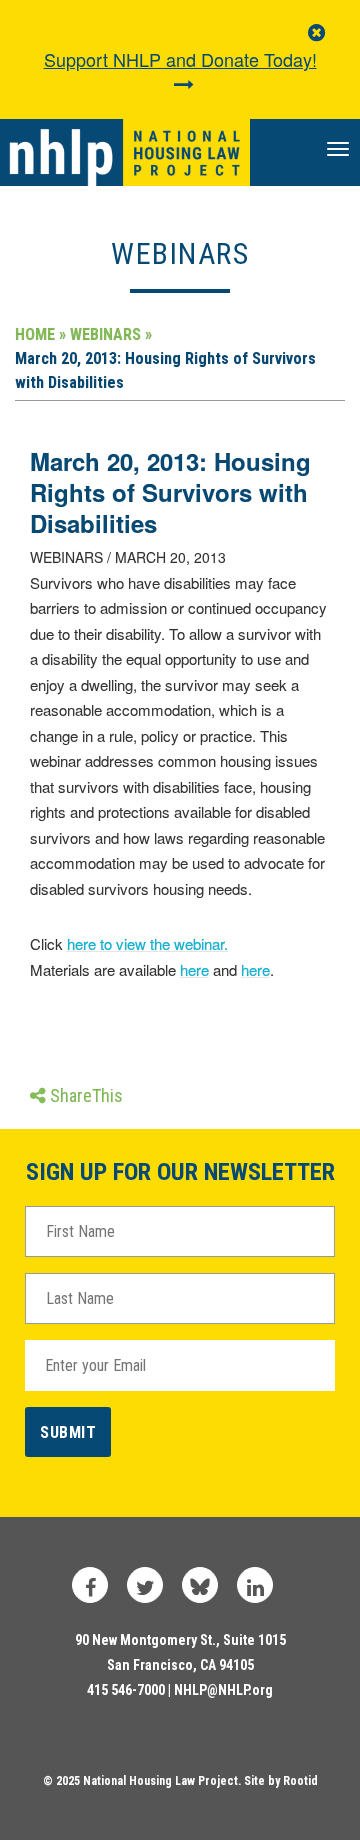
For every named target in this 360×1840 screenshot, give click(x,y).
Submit (68, 1432)
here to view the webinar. (147, 943)
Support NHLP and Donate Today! (180, 59)
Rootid (300, 1781)
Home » (40, 334)
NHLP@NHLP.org (223, 1690)
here (194, 969)
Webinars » (111, 334)
